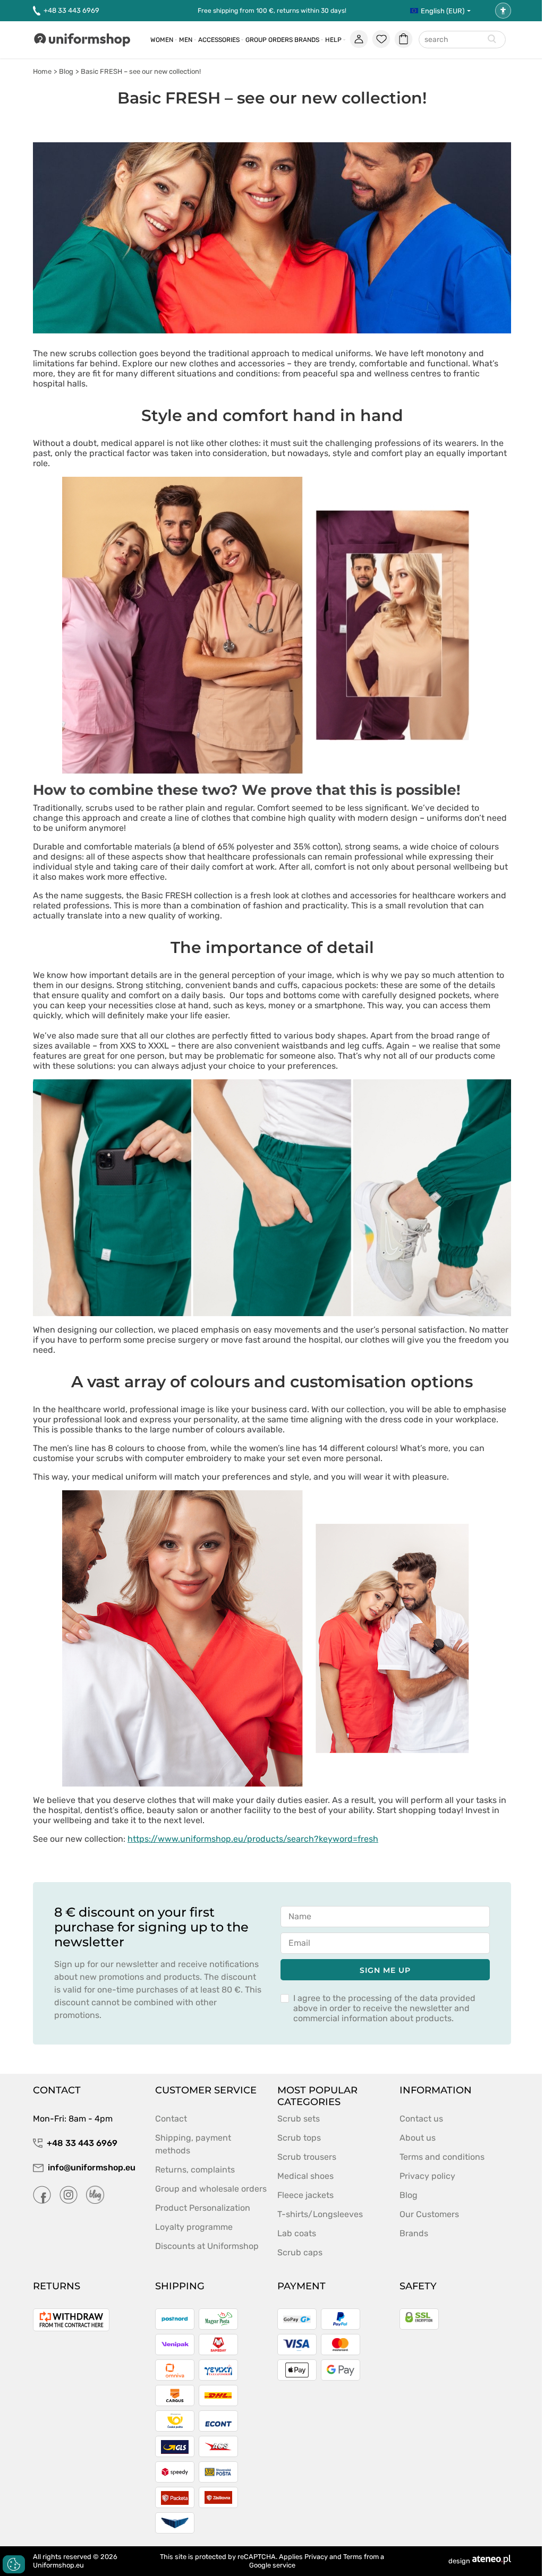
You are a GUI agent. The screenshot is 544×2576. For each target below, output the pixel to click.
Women (162, 40)
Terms (353, 2557)
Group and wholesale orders (211, 2189)
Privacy (316, 2557)
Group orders (269, 40)
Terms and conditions (442, 2157)
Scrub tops (299, 2138)
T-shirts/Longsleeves (320, 2214)
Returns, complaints (195, 2170)
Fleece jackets (305, 2195)
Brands (307, 40)
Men (186, 40)
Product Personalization (203, 2208)
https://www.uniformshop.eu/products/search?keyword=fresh (253, 1839)
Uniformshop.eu (58, 2565)
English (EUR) (443, 11)
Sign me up (385, 1970)
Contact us (421, 2119)
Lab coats (297, 2233)
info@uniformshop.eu (92, 2167)
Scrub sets (299, 2119)
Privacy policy (427, 2176)
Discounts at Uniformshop (207, 2246)
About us (418, 2138)
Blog (66, 71)
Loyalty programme (194, 2227)
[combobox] (462, 40)
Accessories (219, 40)
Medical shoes (305, 2176)
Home (42, 71)
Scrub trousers (307, 2157)
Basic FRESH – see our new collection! (141, 71)
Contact (171, 2119)
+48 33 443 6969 (71, 10)
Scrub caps (300, 2252)
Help (333, 40)
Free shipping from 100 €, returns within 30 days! (272, 11)
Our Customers (429, 2214)
